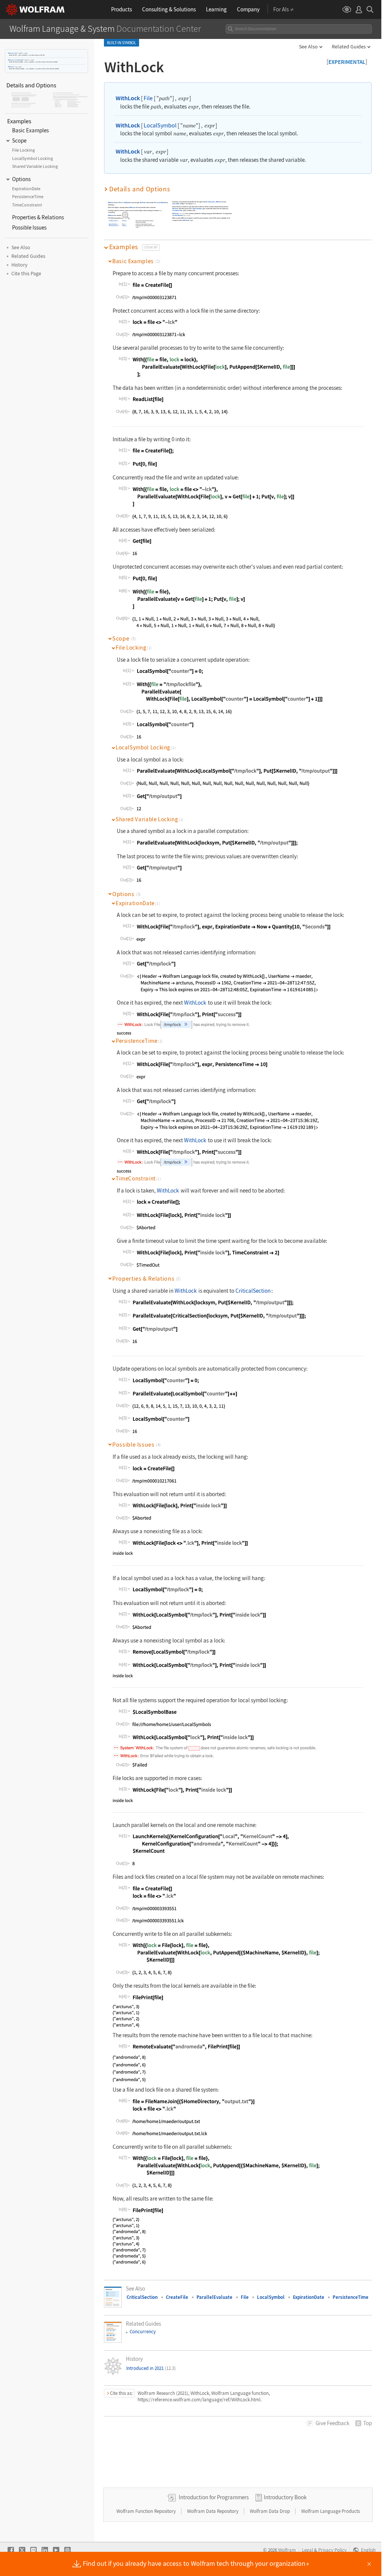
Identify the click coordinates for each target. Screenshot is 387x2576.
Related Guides (349, 47)
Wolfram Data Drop (270, 2511)
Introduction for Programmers (214, 2497)
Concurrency (143, 2332)
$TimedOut (176, 204)
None (124, 224)
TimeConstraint (113, 221)
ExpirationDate (113, 224)
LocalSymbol (19, 60)
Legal (307, 2550)
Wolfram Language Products (330, 2511)
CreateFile (177, 2297)
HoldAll (125, 215)
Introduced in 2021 (151, 2368)
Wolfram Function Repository (147, 2511)
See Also (308, 47)
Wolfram (287, 2550)
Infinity (125, 221)
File (16, 53)
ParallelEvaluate (214, 2297)
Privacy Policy (332, 2550)
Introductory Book (285, 2497)
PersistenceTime (114, 226)
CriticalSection (179, 216)
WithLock (11, 53)
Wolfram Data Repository (213, 2511)
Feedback (332, 2423)
